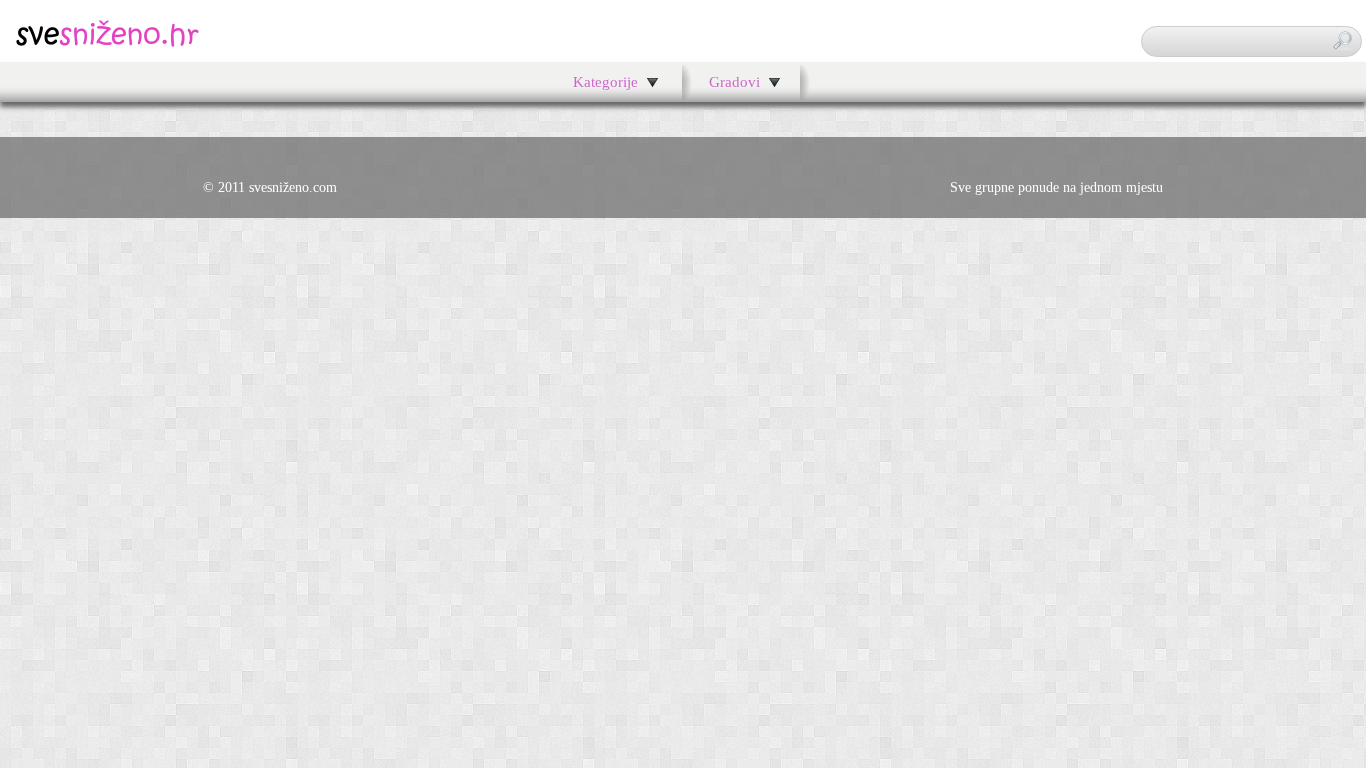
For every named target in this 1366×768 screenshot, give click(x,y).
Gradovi (734, 82)
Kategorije (605, 82)
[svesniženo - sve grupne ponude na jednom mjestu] (107, 44)
